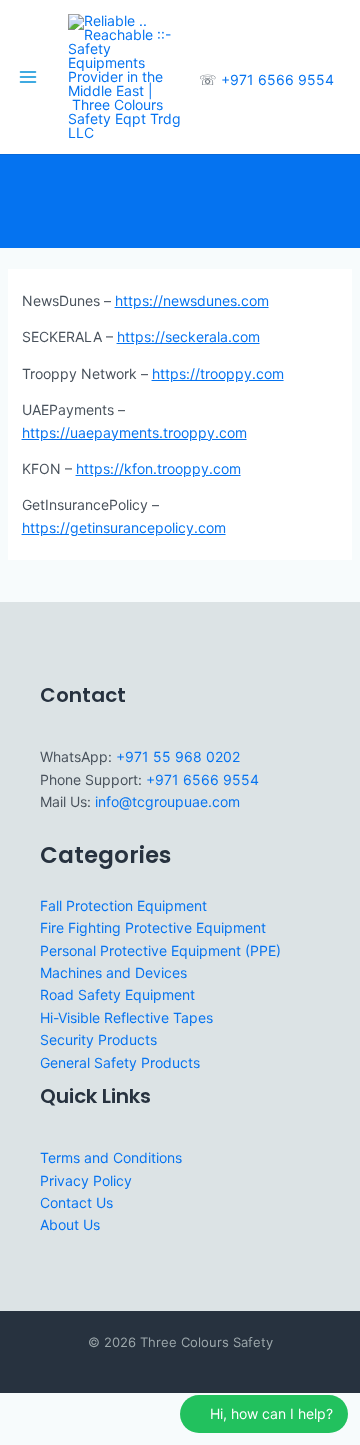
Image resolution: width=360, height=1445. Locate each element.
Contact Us (76, 1202)
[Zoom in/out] (20, 1409)
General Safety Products (120, 1062)
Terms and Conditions (111, 1157)
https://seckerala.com (188, 336)
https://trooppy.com (218, 373)
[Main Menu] (28, 77)
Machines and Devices (113, 972)
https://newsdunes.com (192, 300)
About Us (70, 1224)
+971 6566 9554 (277, 79)
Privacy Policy (86, 1180)
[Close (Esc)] (152, 1409)
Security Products (98, 1039)
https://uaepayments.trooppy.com (134, 432)
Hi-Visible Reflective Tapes (126, 1017)
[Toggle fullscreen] (64, 1409)
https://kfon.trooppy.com (158, 468)
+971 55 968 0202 (178, 756)
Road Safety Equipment (117, 994)
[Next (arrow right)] (64, 1435)
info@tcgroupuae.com (167, 801)
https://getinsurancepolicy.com (124, 527)
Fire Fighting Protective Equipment (153, 927)
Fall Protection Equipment (123, 905)
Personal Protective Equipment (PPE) (160, 950)
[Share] (108, 1409)
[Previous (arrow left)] (20, 1435)
